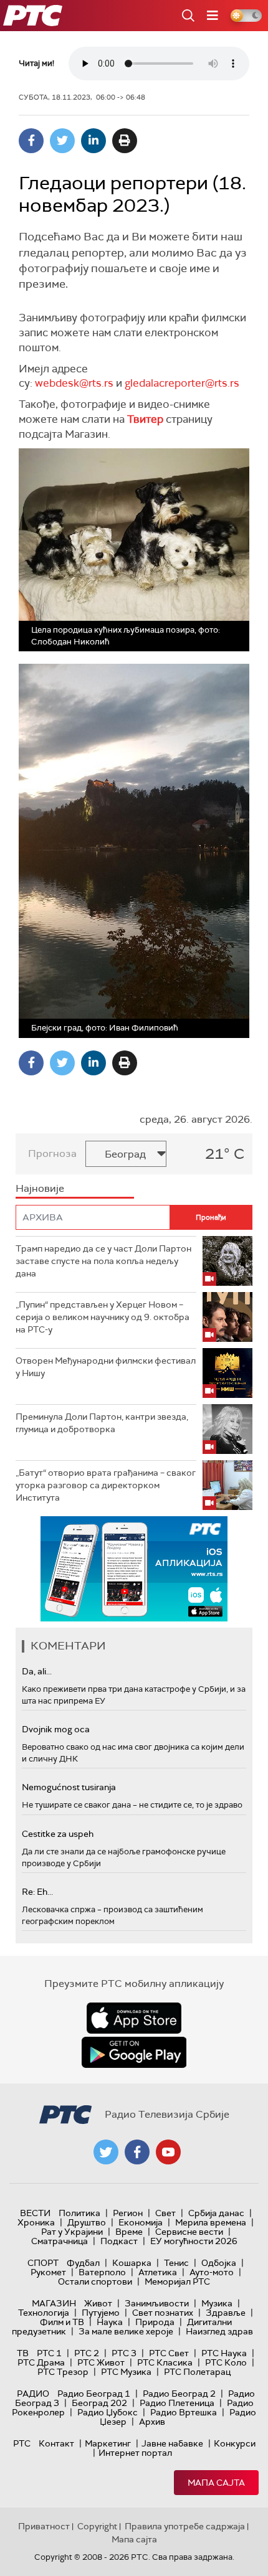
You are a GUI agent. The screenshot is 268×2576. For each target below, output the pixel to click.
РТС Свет (169, 2353)
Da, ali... (37, 1671)
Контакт (56, 2443)
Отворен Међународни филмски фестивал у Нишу (106, 1367)
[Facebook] (31, 141)
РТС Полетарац (197, 2372)
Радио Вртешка (184, 2412)
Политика (79, 2213)
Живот (98, 2303)
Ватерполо (102, 2272)
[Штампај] (125, 141)
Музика (217, 2303)
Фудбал (83, 2263)
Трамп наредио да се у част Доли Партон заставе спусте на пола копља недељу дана (103, 1261)
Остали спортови (95, 2281)
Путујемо (101, 2313)
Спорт (43, 2263)
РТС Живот (101, 2362)
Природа (155, 2322)
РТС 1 (49, 2353)
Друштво (87, 2222)
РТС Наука (224, 2353)
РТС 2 (87, 2353)
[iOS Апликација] (134, 1569)
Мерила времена (211, 2222)
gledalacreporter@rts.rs (182, 383)
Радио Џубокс (108, 2412)
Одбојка (219, 2263)
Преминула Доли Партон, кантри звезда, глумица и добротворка (102, 1423)
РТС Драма (41, 2362)
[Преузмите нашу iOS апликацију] (134, 2018)
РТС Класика (165, 2362)
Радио (33, 2394)
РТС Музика (126, 2372)
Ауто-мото (212, 2272)
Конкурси (235, 2443)
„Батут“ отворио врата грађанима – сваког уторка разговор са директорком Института (106, 1485)
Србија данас (216, 2213)
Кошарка (132, 2263)
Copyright (97, 2526)
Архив (152, 2422)
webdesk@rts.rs (74, 383)
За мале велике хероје (126, 2331)
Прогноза (52, 1154)
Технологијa (44, 2313)
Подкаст (119, 2241)
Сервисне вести (189, 2232)
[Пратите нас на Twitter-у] (106, 2152)
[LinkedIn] (93, 141)
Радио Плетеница (177, 2403)
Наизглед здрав (219, 2331)
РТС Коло (226, 2362)
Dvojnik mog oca (56, 1729)
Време (129, 2232)
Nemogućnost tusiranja (69, 1787)
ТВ (23, 2353)
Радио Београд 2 (179, 2394)
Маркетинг (108, 2443)
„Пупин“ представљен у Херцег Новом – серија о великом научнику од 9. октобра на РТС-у (103, 1317)
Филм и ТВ (62, 2322)
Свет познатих (163, 2313)
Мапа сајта (216, 2483)
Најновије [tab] (40, 1188)
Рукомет (48, 2272)
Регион (128, 2213)
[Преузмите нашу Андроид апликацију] (134, 2052)
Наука (110, 2322)
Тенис (176, 2263)
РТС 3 (124, 2353)
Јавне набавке (172, 2443)
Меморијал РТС (177, 2281)
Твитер (145, 419)
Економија (141, 2222)
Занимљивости (157, 2303)
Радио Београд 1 (94, 2394)
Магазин (54, 2303)
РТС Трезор (63, 2372)
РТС (22, 2443)
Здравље (226, 2313)
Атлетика (158, 2272)
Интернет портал (135, 2453)
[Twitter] (62, 141)
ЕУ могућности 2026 (194, 2241)
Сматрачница (60, 2241)
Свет (165, 2213)
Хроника (36, 2222)
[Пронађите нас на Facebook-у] (137, 2152)
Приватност (44, 2526)
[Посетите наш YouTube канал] (168, 2152)
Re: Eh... (37, 1892)
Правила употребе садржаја (185, 2526)
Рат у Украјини (72, 2232)
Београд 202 (99, 2403)
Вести (35, 2213)
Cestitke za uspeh (58, 1834)
